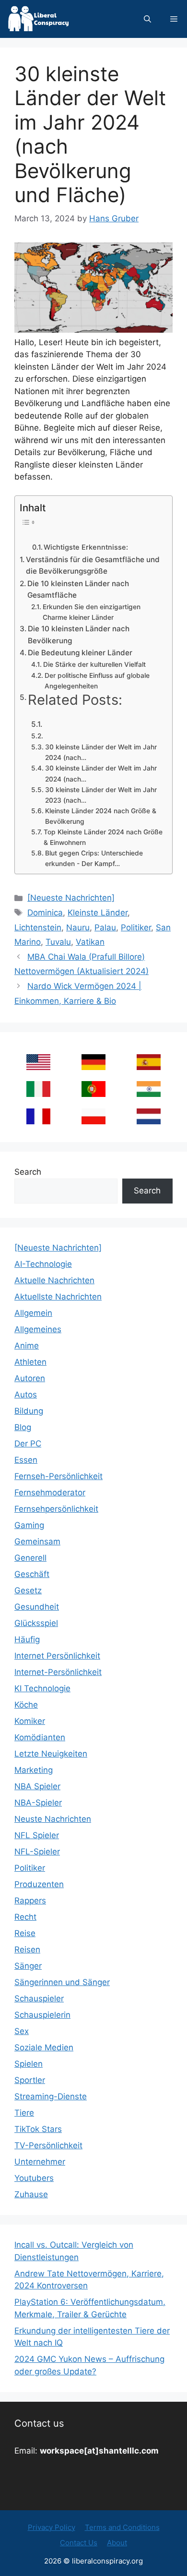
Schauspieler (39, 1998)
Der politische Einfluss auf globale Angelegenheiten (97, 681)
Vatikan (90, 942)
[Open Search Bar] (147, 19)
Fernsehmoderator (50, 1493)
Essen (26, 1460)
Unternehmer (40, 2162)
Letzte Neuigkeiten (51, 1754)
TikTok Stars (38, 2129)
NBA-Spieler (38, 1803)
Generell (30, 1558)
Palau (105, 927)
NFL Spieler (37, 1835)
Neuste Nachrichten (53, 1819)
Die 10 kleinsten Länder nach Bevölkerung (79, 635)
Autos (26, 1395)
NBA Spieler (37, 1786)
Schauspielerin (42, 2015)
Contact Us (79, 2543)
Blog (23, 1427)
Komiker (30, 1721)
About (117, 2543)
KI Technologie (42, 1688)
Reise (25, 1933)
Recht (25, 1917)
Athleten (30, 1362)
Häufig (27, 1639)
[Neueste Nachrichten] (71, 898)
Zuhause (31, 2194)
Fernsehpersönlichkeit (56, 1509)
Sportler (30, 2080)
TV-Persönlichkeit (48, 2145)
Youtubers (34, 2178)
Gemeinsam (37, 1541)
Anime (27, 1346)
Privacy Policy (52, 2527)
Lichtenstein (38, 927)
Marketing (34, 1770)
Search (28, 1172)
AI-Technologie (43, 1264)
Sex (22, 2031)
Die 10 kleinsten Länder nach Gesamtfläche (78, 590)
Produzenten (39, 1884)
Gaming (29, 1525)
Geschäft (32, 1574)
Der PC (28, 1444)
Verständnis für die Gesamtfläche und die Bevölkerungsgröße (93, 566)
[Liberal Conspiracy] (38, 19)
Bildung (29, 1411)
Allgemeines (38, 1329)
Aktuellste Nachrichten (58, 1297)
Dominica (45, 913)
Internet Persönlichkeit (57, 1656)
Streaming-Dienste (51, 2096)
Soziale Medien (44, 2047)
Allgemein (33, 1313)
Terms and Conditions (122, 2527)
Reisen (27, 1950)
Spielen (29, 2064)
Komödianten (40, 1737)
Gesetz (28, 1590)
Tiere (24, 2113)
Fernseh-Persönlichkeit (58, 1476)
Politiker (136, 927)
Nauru (78, 927)
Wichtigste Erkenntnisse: (86, 547)
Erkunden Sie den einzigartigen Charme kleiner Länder (92, 612)
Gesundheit (37, 1607)
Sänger (28, 1966)
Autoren (30, 1378)
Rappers (30, 1901)
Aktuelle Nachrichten (54, 1280)
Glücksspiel (36, 1623)
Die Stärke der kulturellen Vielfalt (94, 664)
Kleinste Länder (98, 913)
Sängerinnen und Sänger (62, 1982)
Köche (26, 1705)
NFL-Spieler (37, 1852)
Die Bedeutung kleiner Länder (80, 653)
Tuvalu (58, 942)
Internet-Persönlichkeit (58, 1672)
